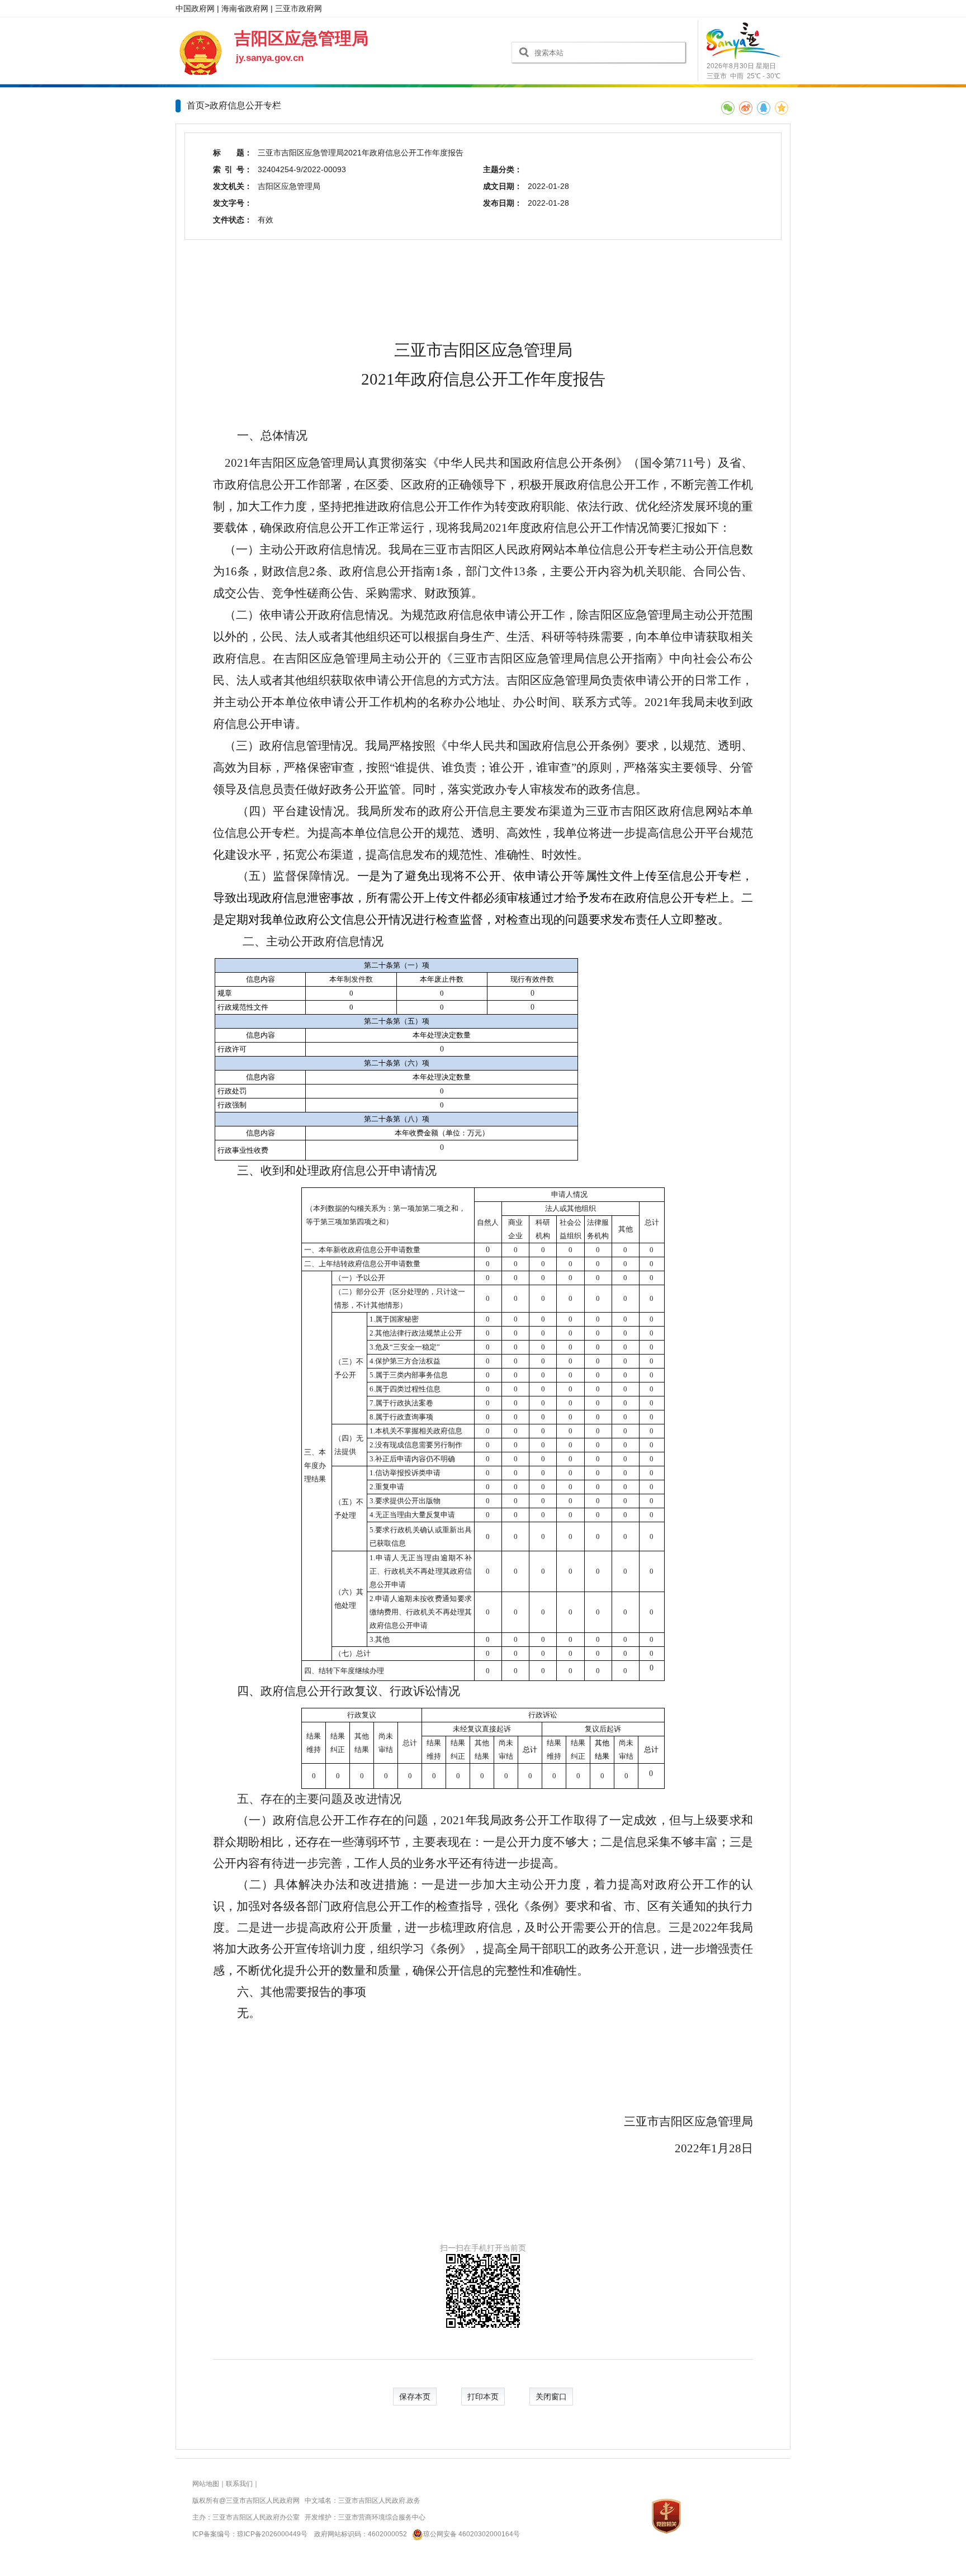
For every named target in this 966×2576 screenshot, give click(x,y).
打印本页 (483, 2397)
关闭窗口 (551, 2397)
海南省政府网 (245, 8)
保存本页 (415, 2397)
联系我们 (239, 2484)
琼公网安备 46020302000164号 (472, 2534)
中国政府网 (195, 8)
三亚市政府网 (299, 8)
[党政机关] (666, 2516)
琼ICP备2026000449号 (272, 2534)
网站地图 (206, 2484)
